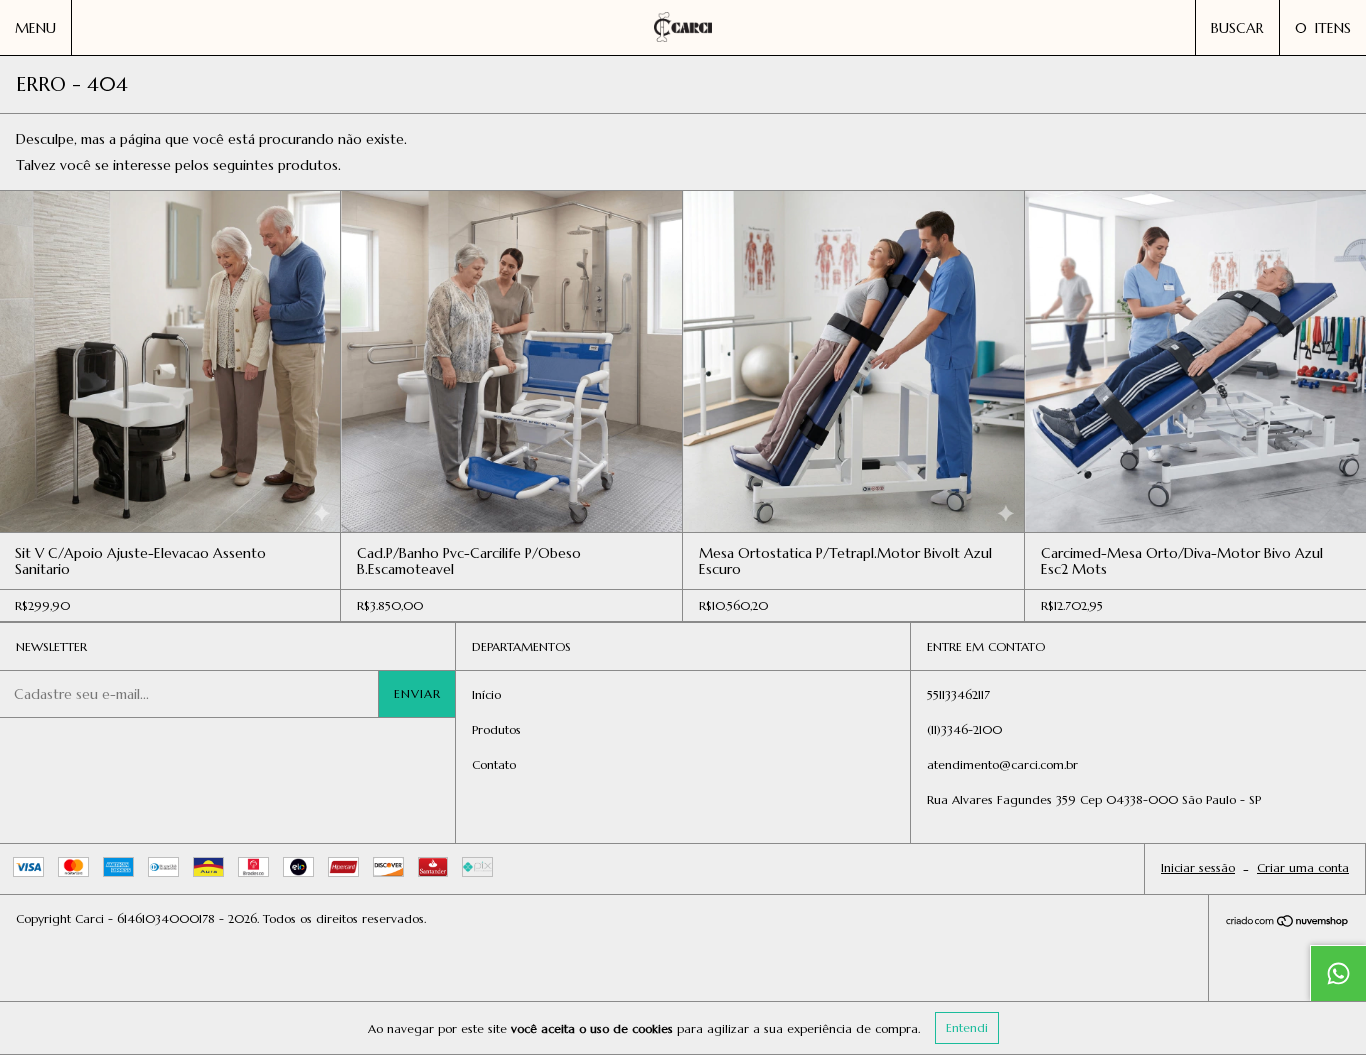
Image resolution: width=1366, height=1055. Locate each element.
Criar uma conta (1303, 867)
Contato (494, 764)
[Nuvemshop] (1287, 923)
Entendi (967, 1027)
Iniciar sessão (1198, 867)
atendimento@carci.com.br (1002, 764)
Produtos (496, 729)
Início (486, 694)
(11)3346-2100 (964, 729)
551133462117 (958, 694)
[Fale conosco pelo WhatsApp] (1338, 973)
